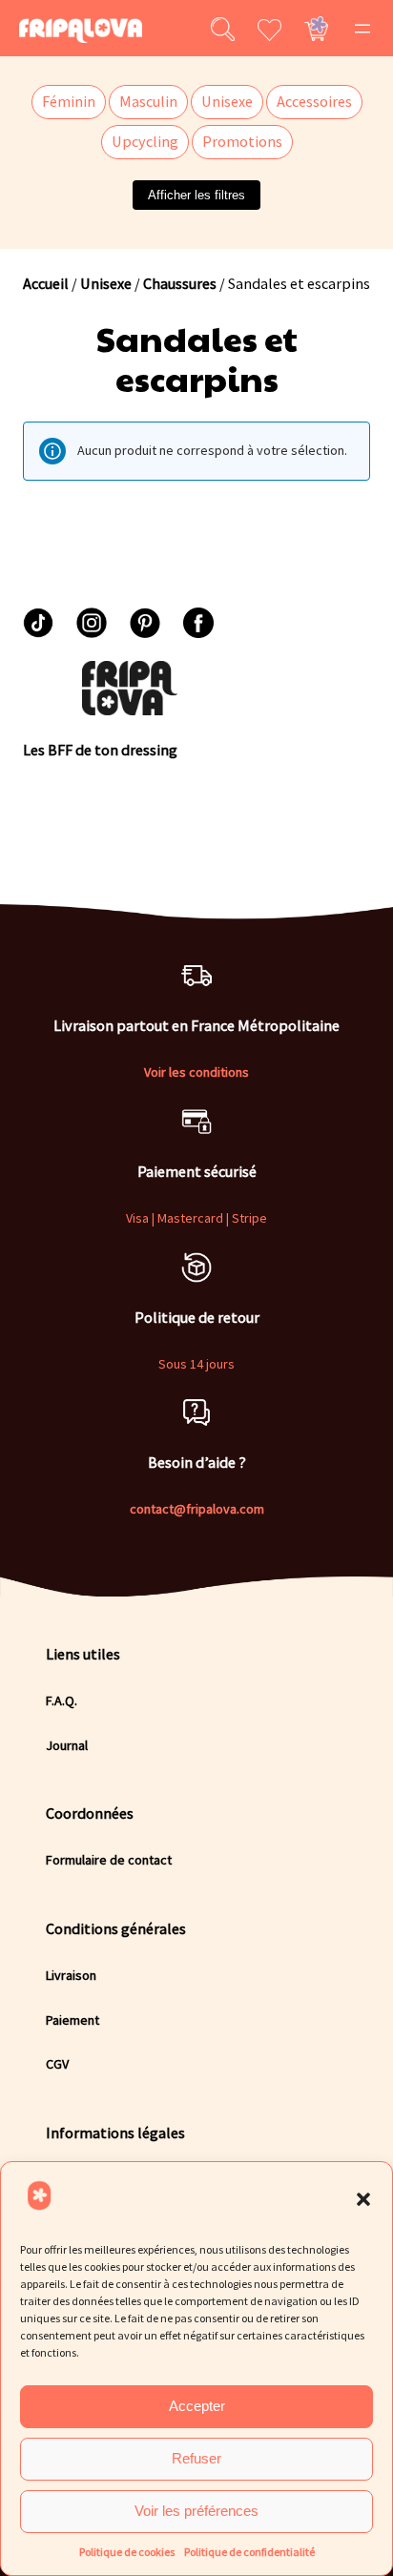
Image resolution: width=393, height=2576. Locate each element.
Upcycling (145, 141)
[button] (363, 2199)
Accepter (197, 2406)
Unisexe (227, 101)
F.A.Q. (62, 1700)
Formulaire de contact (109, 1860)
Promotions (242, 141)
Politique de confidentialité (249, 2552)
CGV (57, 2064)
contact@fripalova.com (197, 1509)
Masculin (148, 101)
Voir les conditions (196, 1072)
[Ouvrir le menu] (362, 29)
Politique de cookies (127, 2552)
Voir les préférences (196, 2511)
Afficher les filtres (196, 195)
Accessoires (314, 101)
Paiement (72, 2020)
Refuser (196, 2458)
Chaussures (180, 283)
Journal (67, 1745)
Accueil (46, 283)
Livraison (71, 1975)
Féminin (69, 101)
